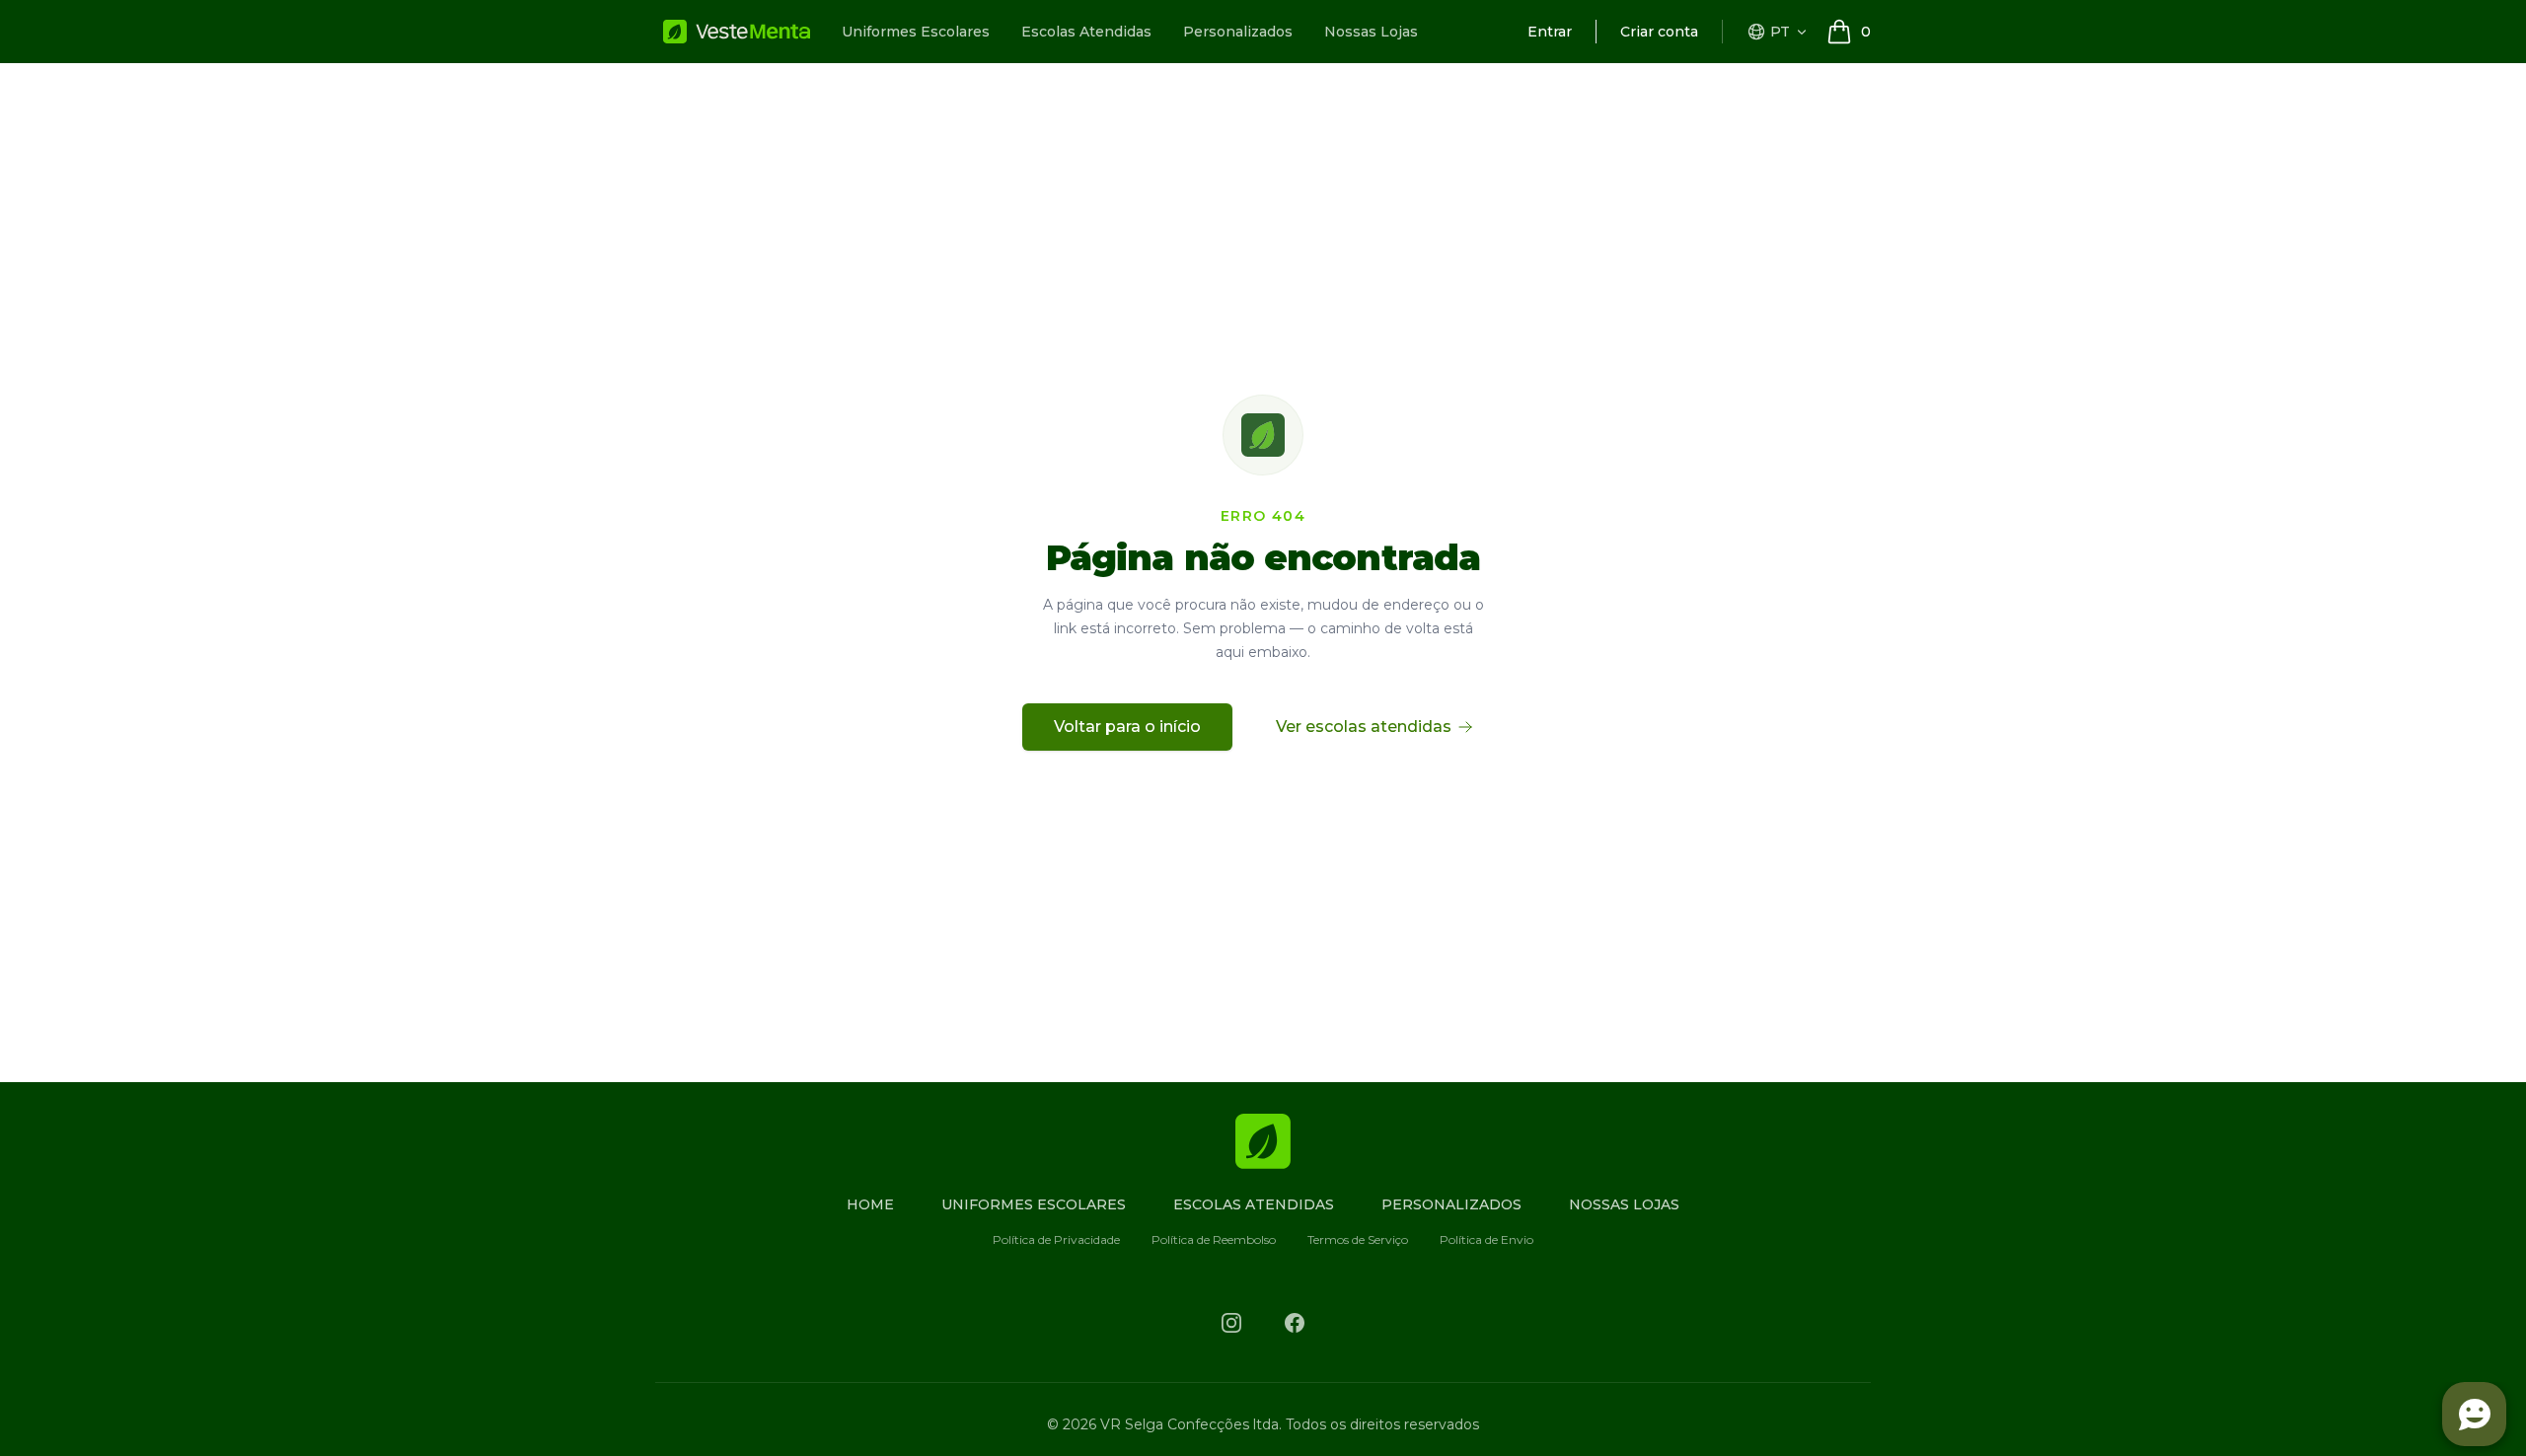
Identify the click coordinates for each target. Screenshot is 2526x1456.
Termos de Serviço (1358, 1239)
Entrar (1550, 32)
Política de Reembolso (1214, 1239)
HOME (870, 1204)
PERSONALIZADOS (1451, 1204)
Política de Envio (1486, 1239)
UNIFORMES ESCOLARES (1034, 1204)
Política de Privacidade (1056, 1239)
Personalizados (1238, 32)
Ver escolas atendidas (1364, 727)
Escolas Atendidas (1086, 32)
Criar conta (1659, 32)
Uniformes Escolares (916, 32)
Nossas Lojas (1371, 32)
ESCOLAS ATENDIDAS (1254, 1204)
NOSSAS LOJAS (1624, 1204)
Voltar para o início (1127, 727)
